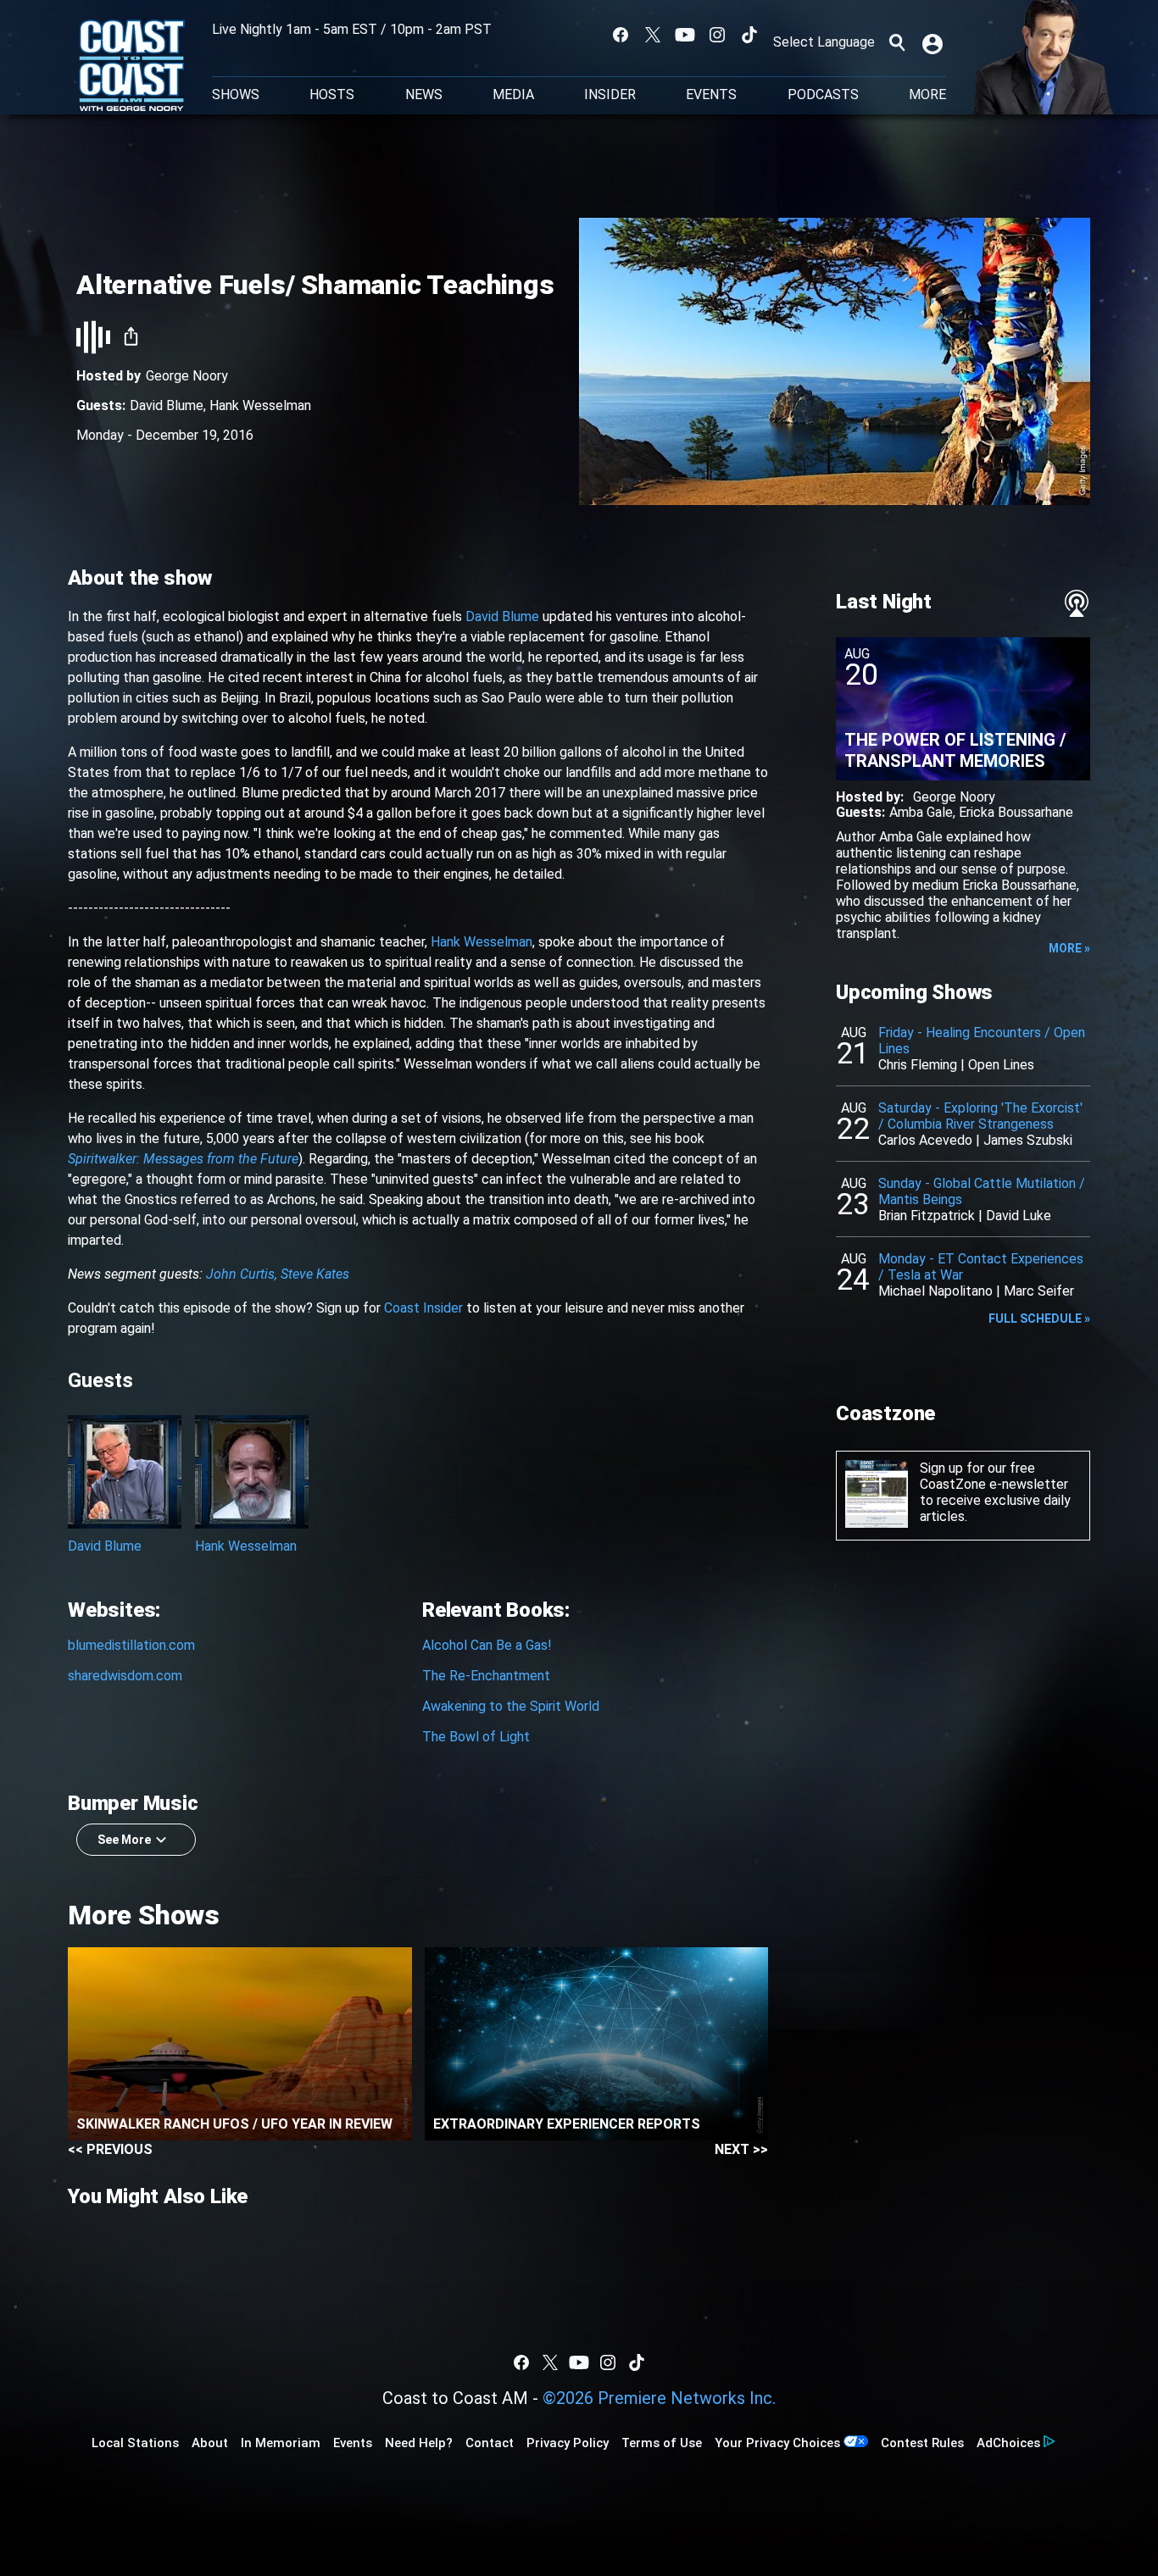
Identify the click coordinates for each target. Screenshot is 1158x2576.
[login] (934, 42)
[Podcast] (1077, 603)
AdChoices (1008, 2443)
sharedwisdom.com (125, 1676)
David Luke (1019, 1216)
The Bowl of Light (476, 1737)
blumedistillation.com (131, 1645)
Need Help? (419, 2443)
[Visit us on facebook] (621, 35)
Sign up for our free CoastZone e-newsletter (994, 1476)
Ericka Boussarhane (1016, 812)
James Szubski (1028, 1140)
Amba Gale (921, 812)
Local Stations (135, 2443)
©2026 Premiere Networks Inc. (659, 2398)
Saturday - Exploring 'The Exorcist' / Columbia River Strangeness (980, 1116)
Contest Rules (922, 2443)
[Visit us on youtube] (685, 35)
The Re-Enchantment (486, 1676)
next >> (741, 2149)
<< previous (110, 2149)
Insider (610, 95)
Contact (490, 2443)
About (210, 2443)
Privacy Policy (568, 2443)
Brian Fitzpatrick (927, 1216)
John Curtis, (242, 1274)
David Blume (167, 405)
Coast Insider (423, 1308)
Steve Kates (315, 1274)
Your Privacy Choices (777, 2443)
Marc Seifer (1039, 1291)
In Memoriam (281, 2443)
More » (1069, 948)
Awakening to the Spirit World (511, 1706)
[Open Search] (897, 42)
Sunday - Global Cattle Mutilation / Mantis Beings (982, 1191)
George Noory (187, 376)
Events (711, 95)
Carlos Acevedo (925, 1140)
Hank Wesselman (260, 405)
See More (124, 1840)
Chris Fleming (918, 1065)
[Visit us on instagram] (717, 35)
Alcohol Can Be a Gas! (487, 1645)
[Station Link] (132, 67)
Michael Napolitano (935, 1291)
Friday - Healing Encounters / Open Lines (982, 1041)
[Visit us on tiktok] (749, 35)
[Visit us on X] (653, 35)
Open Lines (1001, 1065)
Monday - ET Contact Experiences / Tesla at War (981, 1267)
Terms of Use (662, 2443)
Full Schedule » (1039, 1319)
